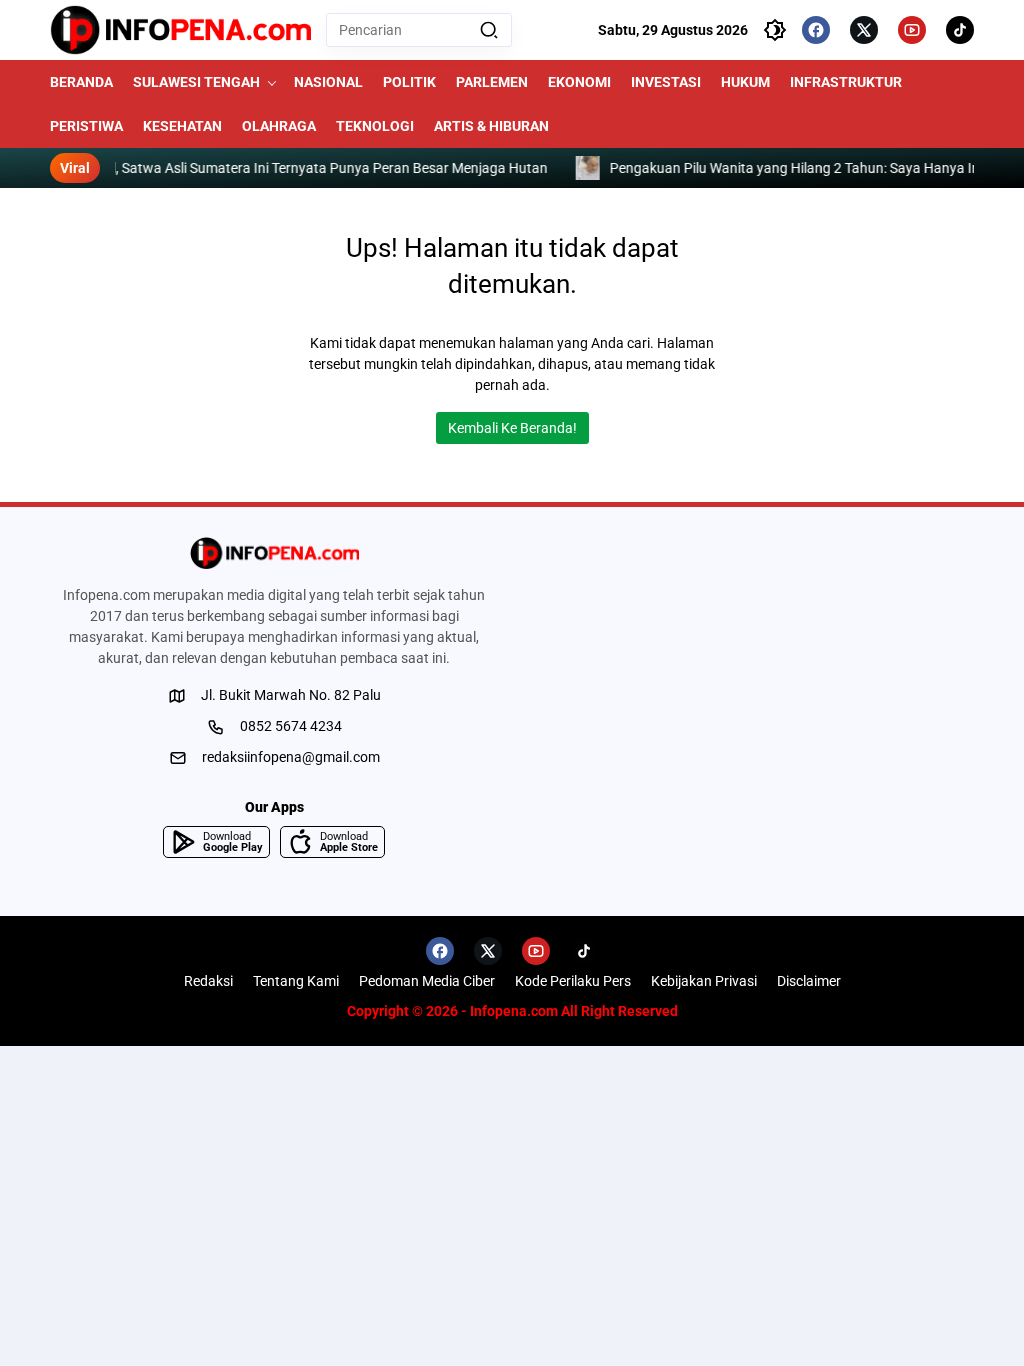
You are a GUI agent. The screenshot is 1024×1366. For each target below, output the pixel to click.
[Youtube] (912, 30)
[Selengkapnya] (274, 553)
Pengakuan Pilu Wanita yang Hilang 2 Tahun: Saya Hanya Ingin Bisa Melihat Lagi (416, 168)
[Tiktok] (960, 30)
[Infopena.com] (180, 30)
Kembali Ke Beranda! (512, 428)
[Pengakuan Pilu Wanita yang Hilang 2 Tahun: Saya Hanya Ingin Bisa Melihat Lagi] (145, 168)
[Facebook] (816, 30)
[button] (489, 30)
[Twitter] (864, 30)
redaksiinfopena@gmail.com (291, 757)
